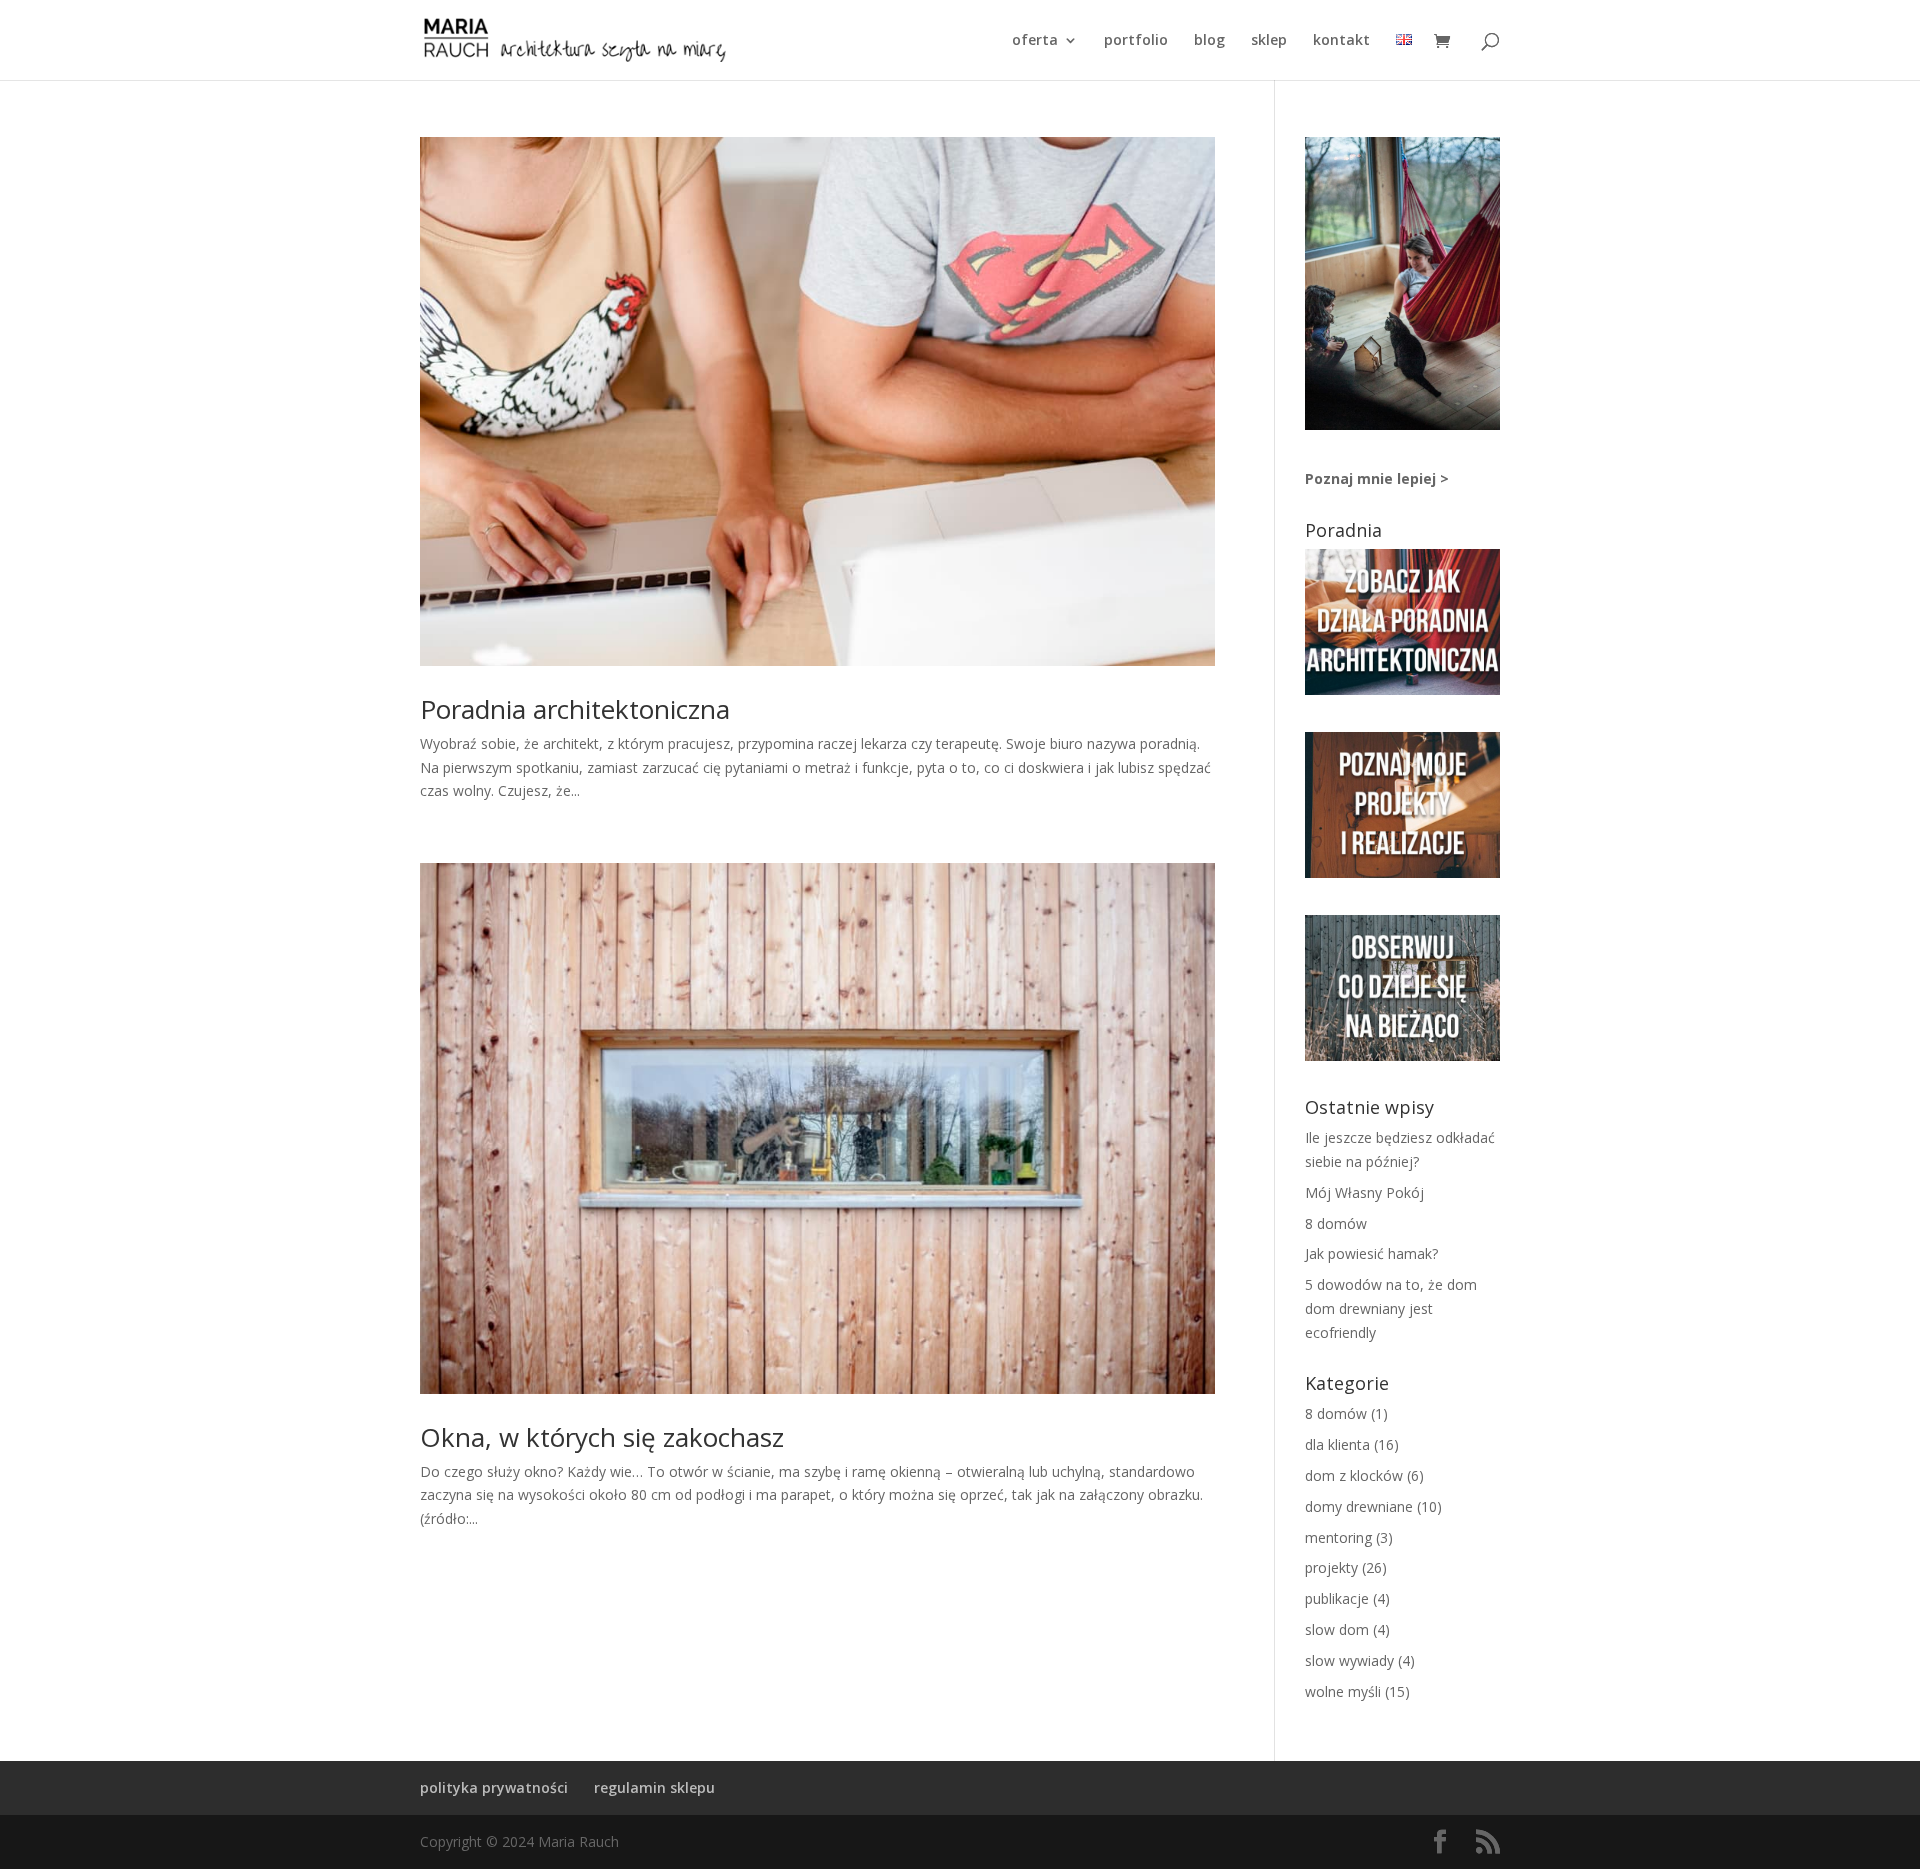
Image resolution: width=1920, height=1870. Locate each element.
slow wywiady (1349, 1660)
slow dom (1337, 1629)
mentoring (1338, 1537)
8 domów (1336, 1223)
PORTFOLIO (1136, 41)
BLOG (1209, 41)
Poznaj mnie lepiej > (1377, 478)
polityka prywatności (494, 1787)
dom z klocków (1354, 1475)
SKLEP (1269, 41)
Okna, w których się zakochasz (602, 1437)
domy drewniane (1359, 1506)
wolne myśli (1343, 1691)
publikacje (1337, 1598)
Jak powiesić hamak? (1371, 1253)
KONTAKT (1341, 41)
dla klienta (1337, 1444)
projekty (1331, 1567)
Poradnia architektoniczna (575, 709)
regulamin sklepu (654, 1787)
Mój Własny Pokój (1364, 1192)
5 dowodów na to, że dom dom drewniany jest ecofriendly (1391, 1308)
